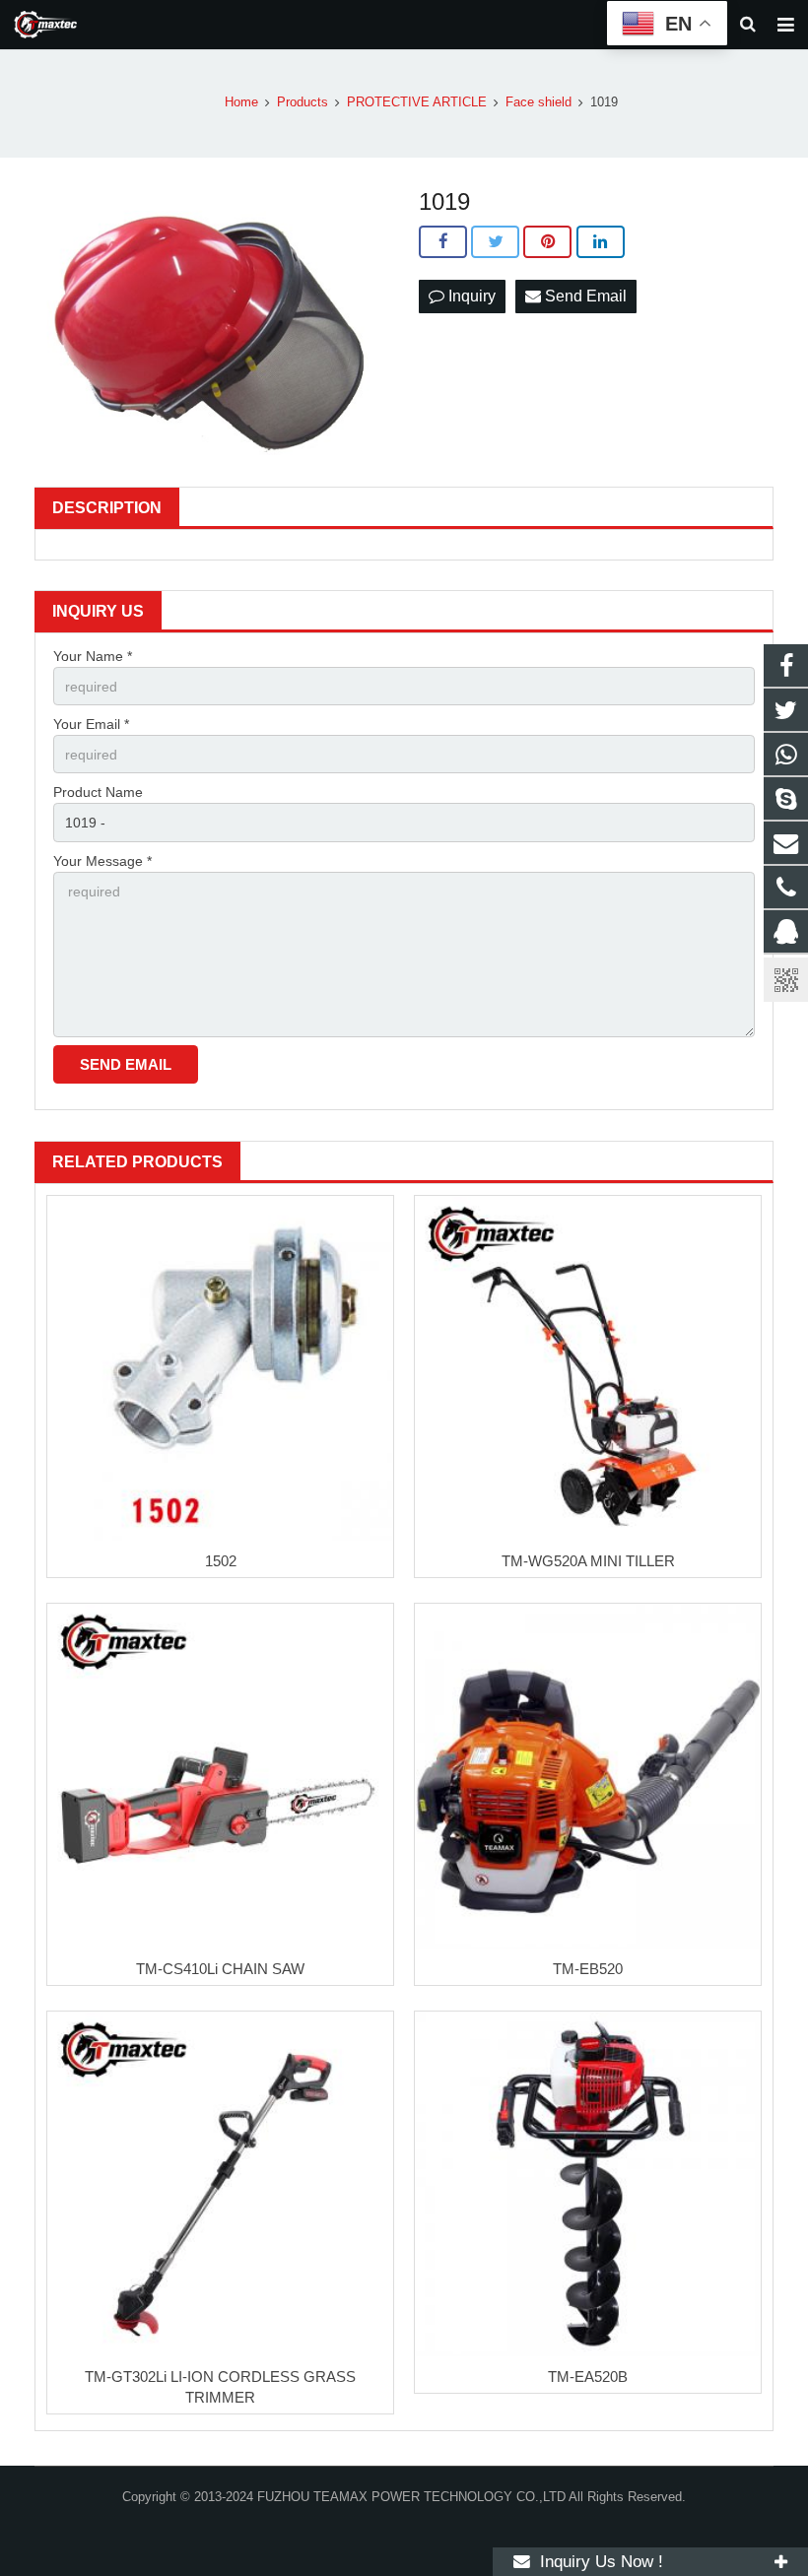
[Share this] (443, 242)
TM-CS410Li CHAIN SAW (220, 1969)
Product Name (98, 792)
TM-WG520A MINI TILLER (588, 1561)
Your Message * (102, 861)
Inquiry (470, 296)
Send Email (584, 296)
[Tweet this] (495, 242)
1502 (221, 1561)
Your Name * (93, 656)
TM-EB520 (588, 1969)
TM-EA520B (588, 2377)
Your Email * (91, 724)
